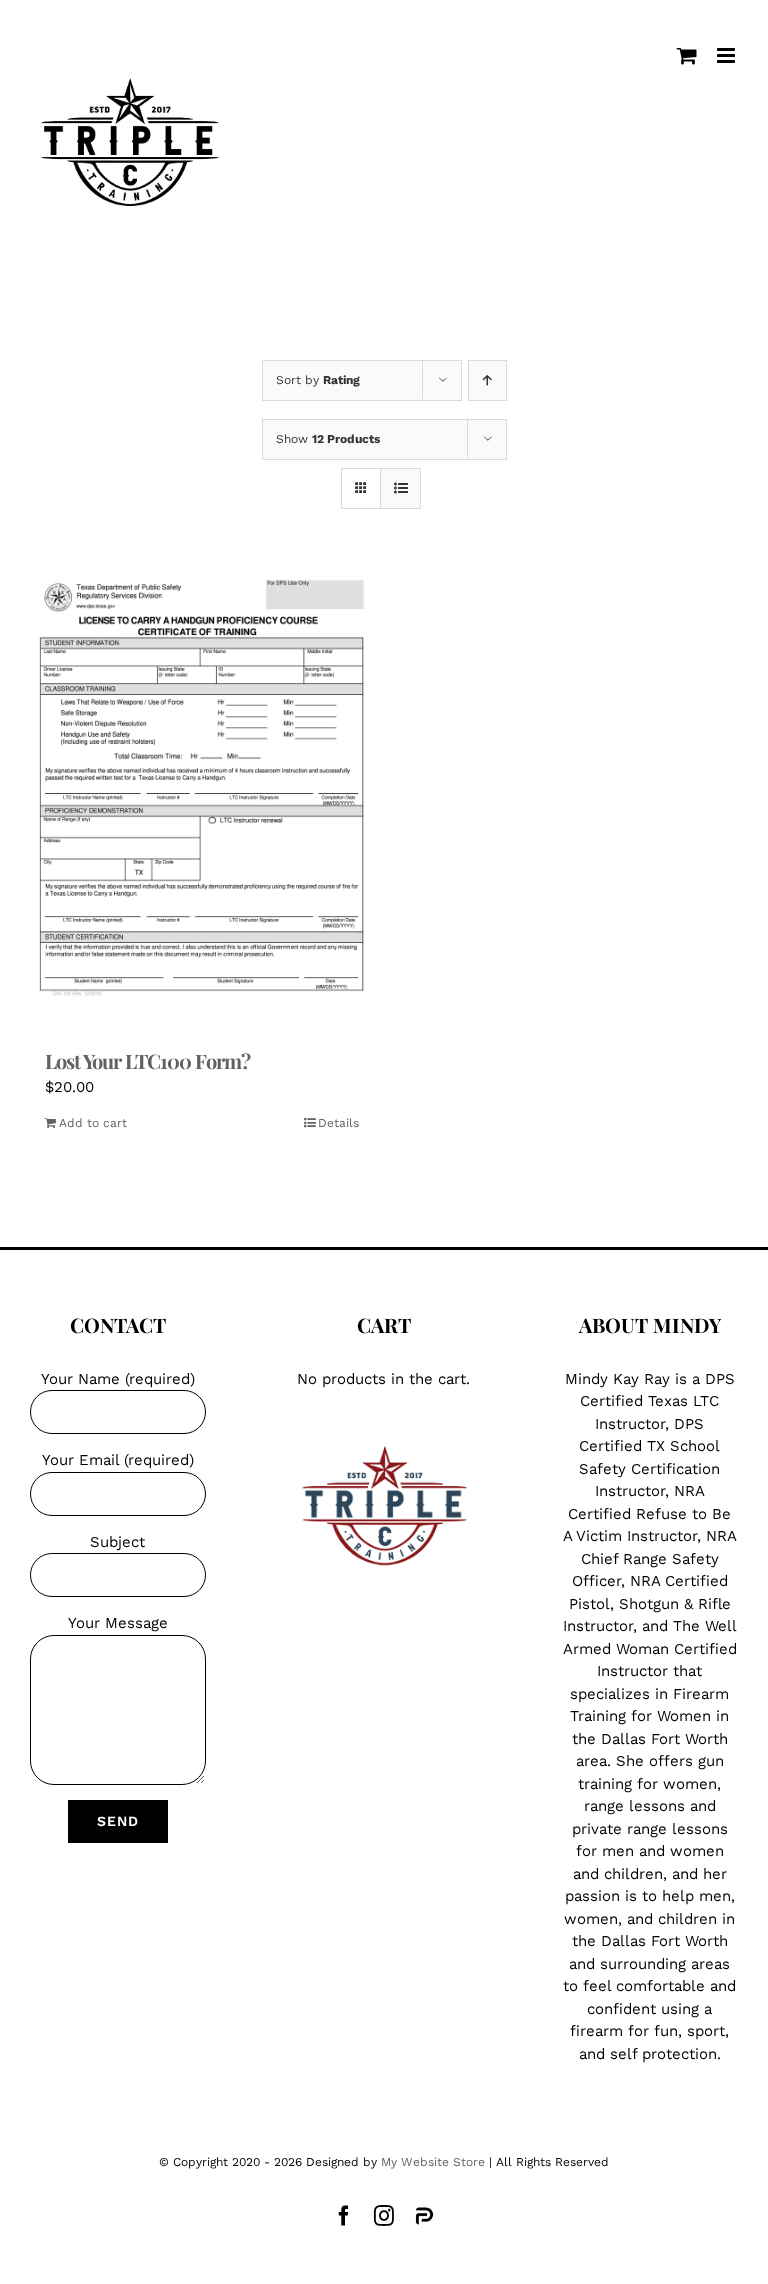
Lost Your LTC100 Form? (147, 1060)
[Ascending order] (487, 380)
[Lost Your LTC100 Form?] (202, 797)
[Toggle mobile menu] (727, 55)
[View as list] (400, 488)
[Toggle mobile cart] (687, 55)
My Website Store (433, 2162)
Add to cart (93, 1123)
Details (338, 1123)
